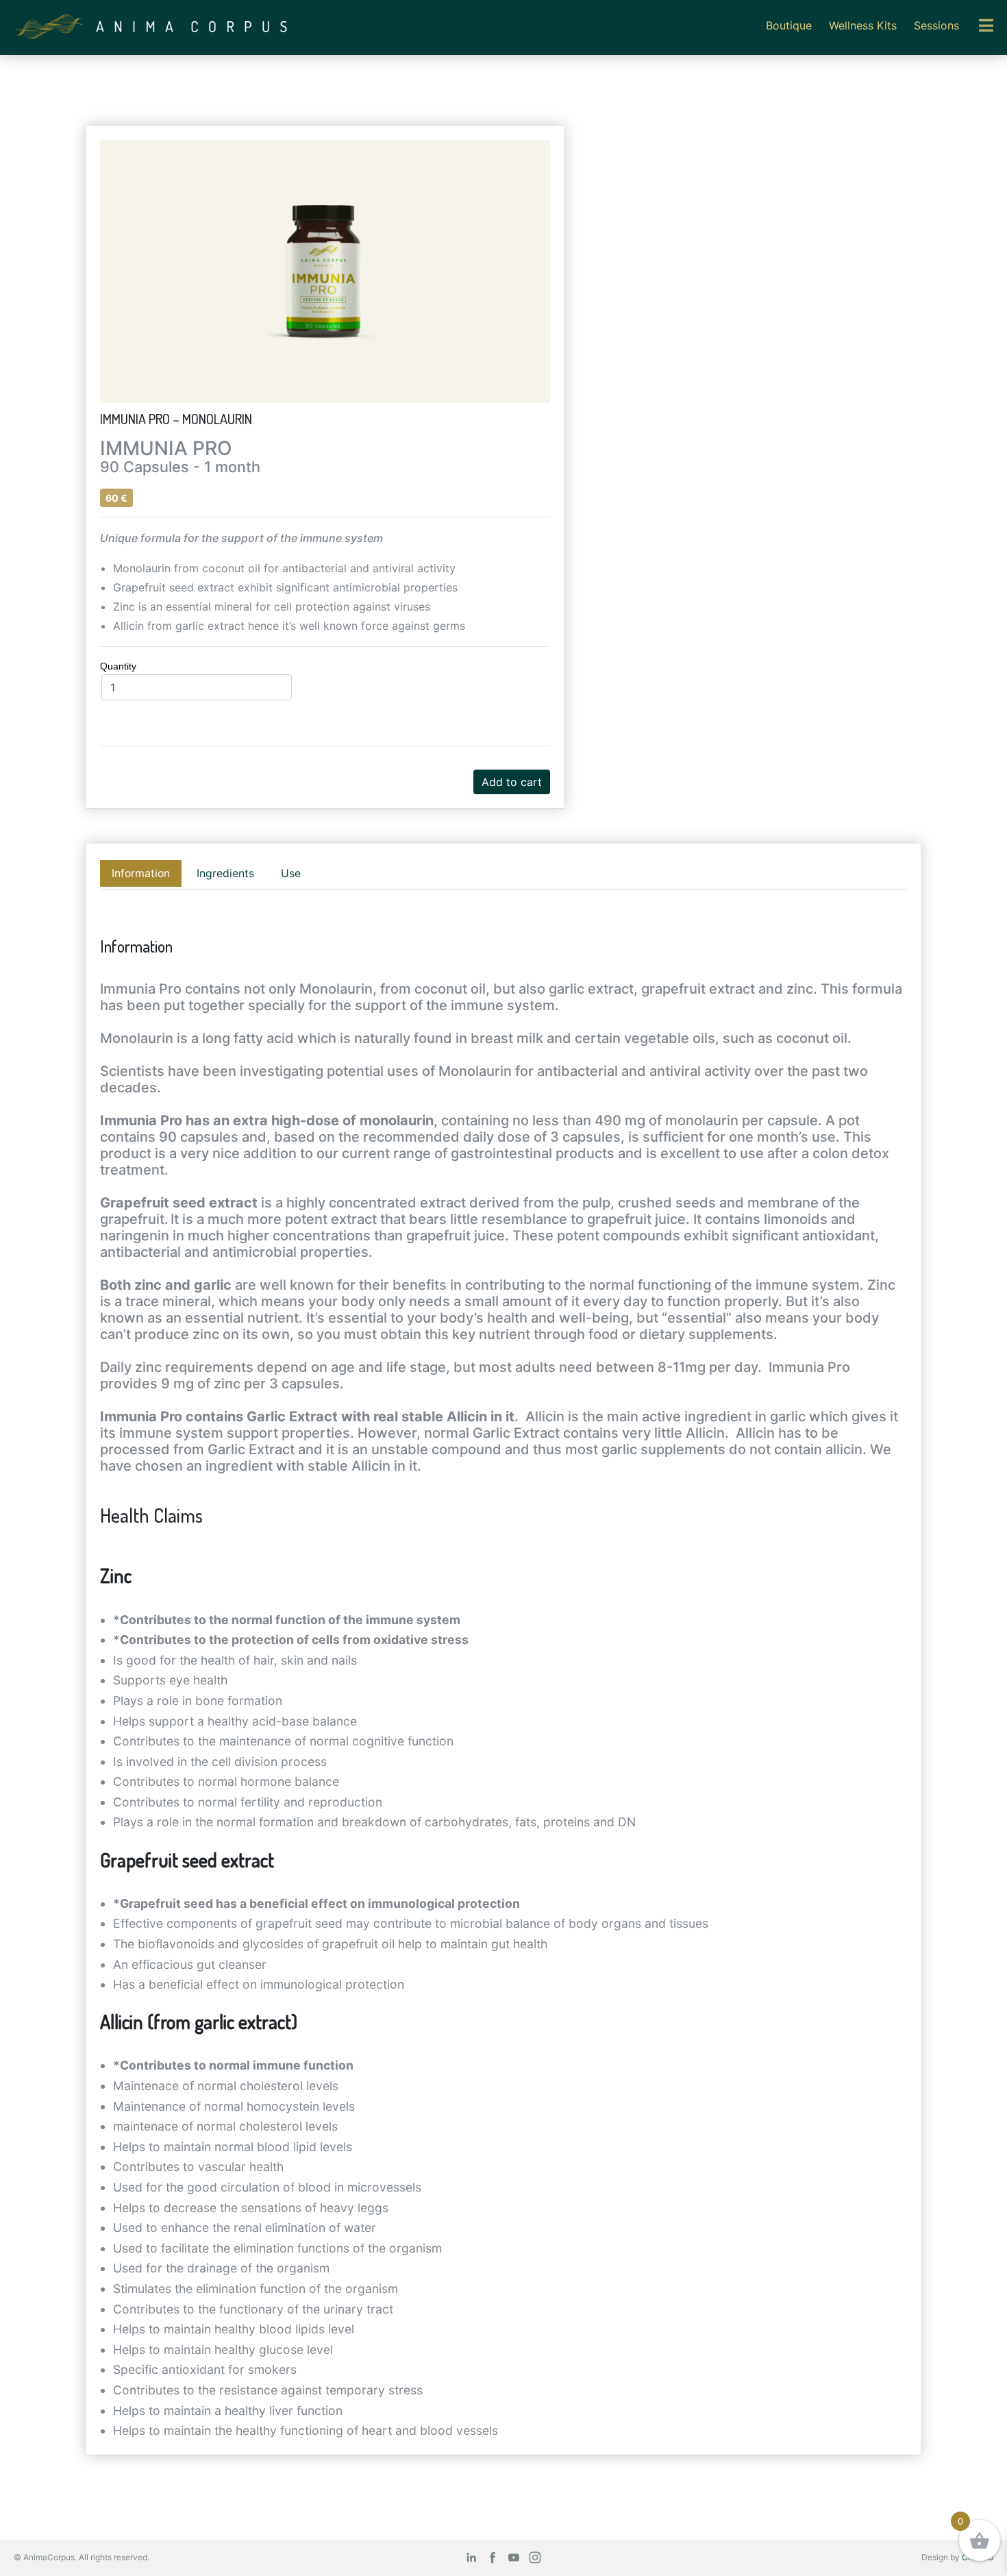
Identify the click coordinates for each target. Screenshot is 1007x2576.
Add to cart (512, 782)
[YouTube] (514, 2557)
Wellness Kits (863, 25)
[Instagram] (535, 2557)
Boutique (789, 25)
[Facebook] (493, 2557)
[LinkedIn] (471, 2557)
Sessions (936, 25)
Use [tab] (291, 873)
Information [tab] (141, 873)
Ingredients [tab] (225, 873)
